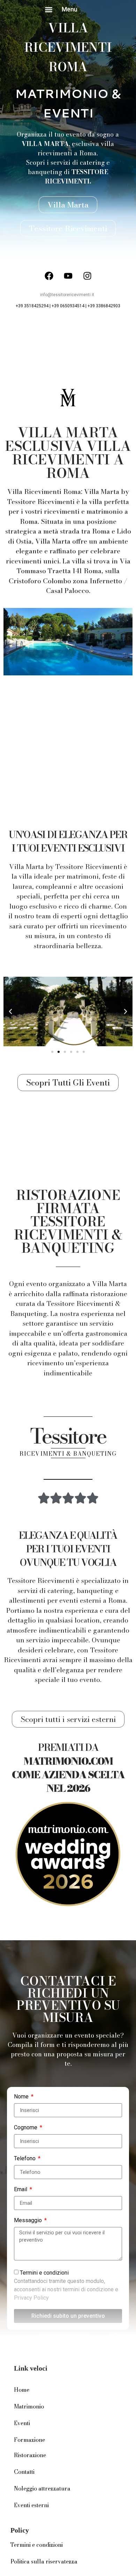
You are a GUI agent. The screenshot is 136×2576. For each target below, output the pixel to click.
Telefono (25, 2159)
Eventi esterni (31, 2505)
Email (21, 2190)
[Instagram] (87, 276)
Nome (22, 2097)
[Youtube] (68, 276)
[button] (49, 10)
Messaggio (29, 2221)
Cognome (26, 2128)
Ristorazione (30, 2455)
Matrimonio (29, 2406)
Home (22, 2390)
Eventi (22, 2423)
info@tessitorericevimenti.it (67, 295)
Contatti (24, 2472)
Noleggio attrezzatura (42, 2488)
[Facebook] (49, 276)
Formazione (29, 2440)
